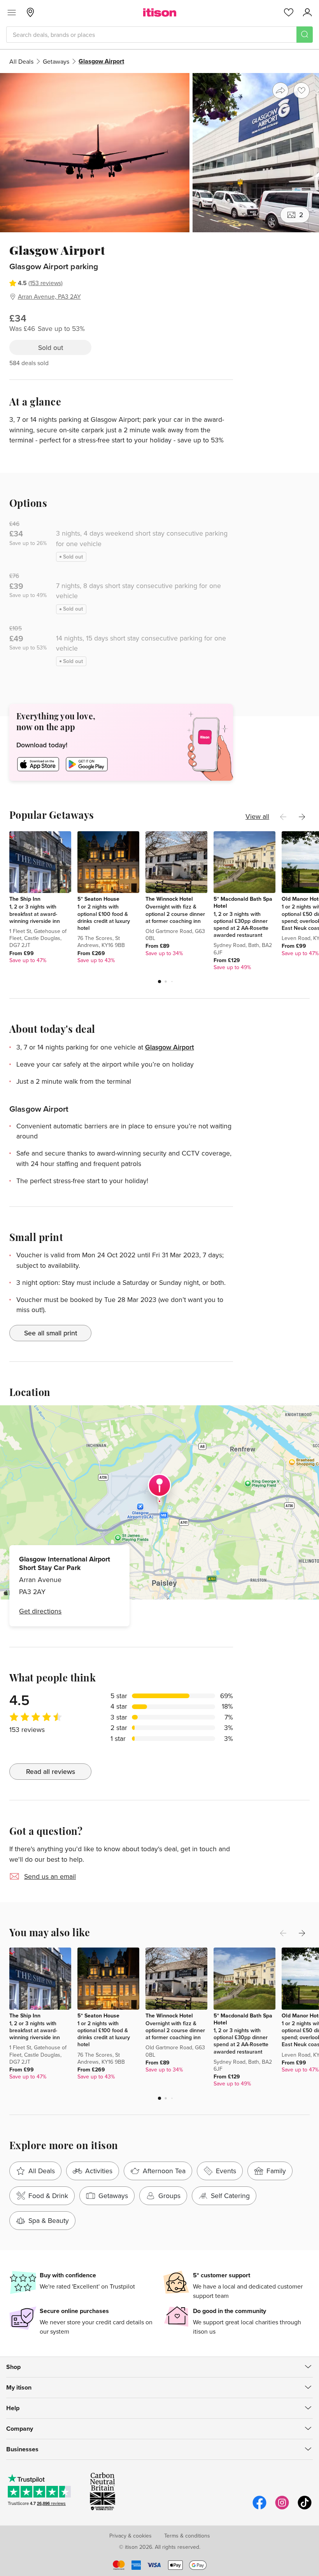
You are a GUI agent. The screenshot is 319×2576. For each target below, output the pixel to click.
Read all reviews (51, 1771)
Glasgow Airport (170, 1047)
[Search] (305, 35)
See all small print (51, 1333)
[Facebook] (259, 2508)
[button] (159, 982)
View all (257, 816)
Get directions (40, 1611)
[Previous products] (283, 817)
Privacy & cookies (131, 2536)
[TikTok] (305, 2508)
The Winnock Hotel (169, 899)
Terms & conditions (187, 2536)
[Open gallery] (159, 153)
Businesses (22, 2449)
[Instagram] (282, 2508)
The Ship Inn (25, 899)
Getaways (56, 61)
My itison (19, 2387)
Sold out (51, 347)
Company (20, 2429)
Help (13, 2408)
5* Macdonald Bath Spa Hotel (243, 902)
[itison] (160, 12)
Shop (13, 2367)
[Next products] (302, 817)
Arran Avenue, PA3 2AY (49, 296)
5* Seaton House (98, 899)
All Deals (21, 61)
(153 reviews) (46, 283)
